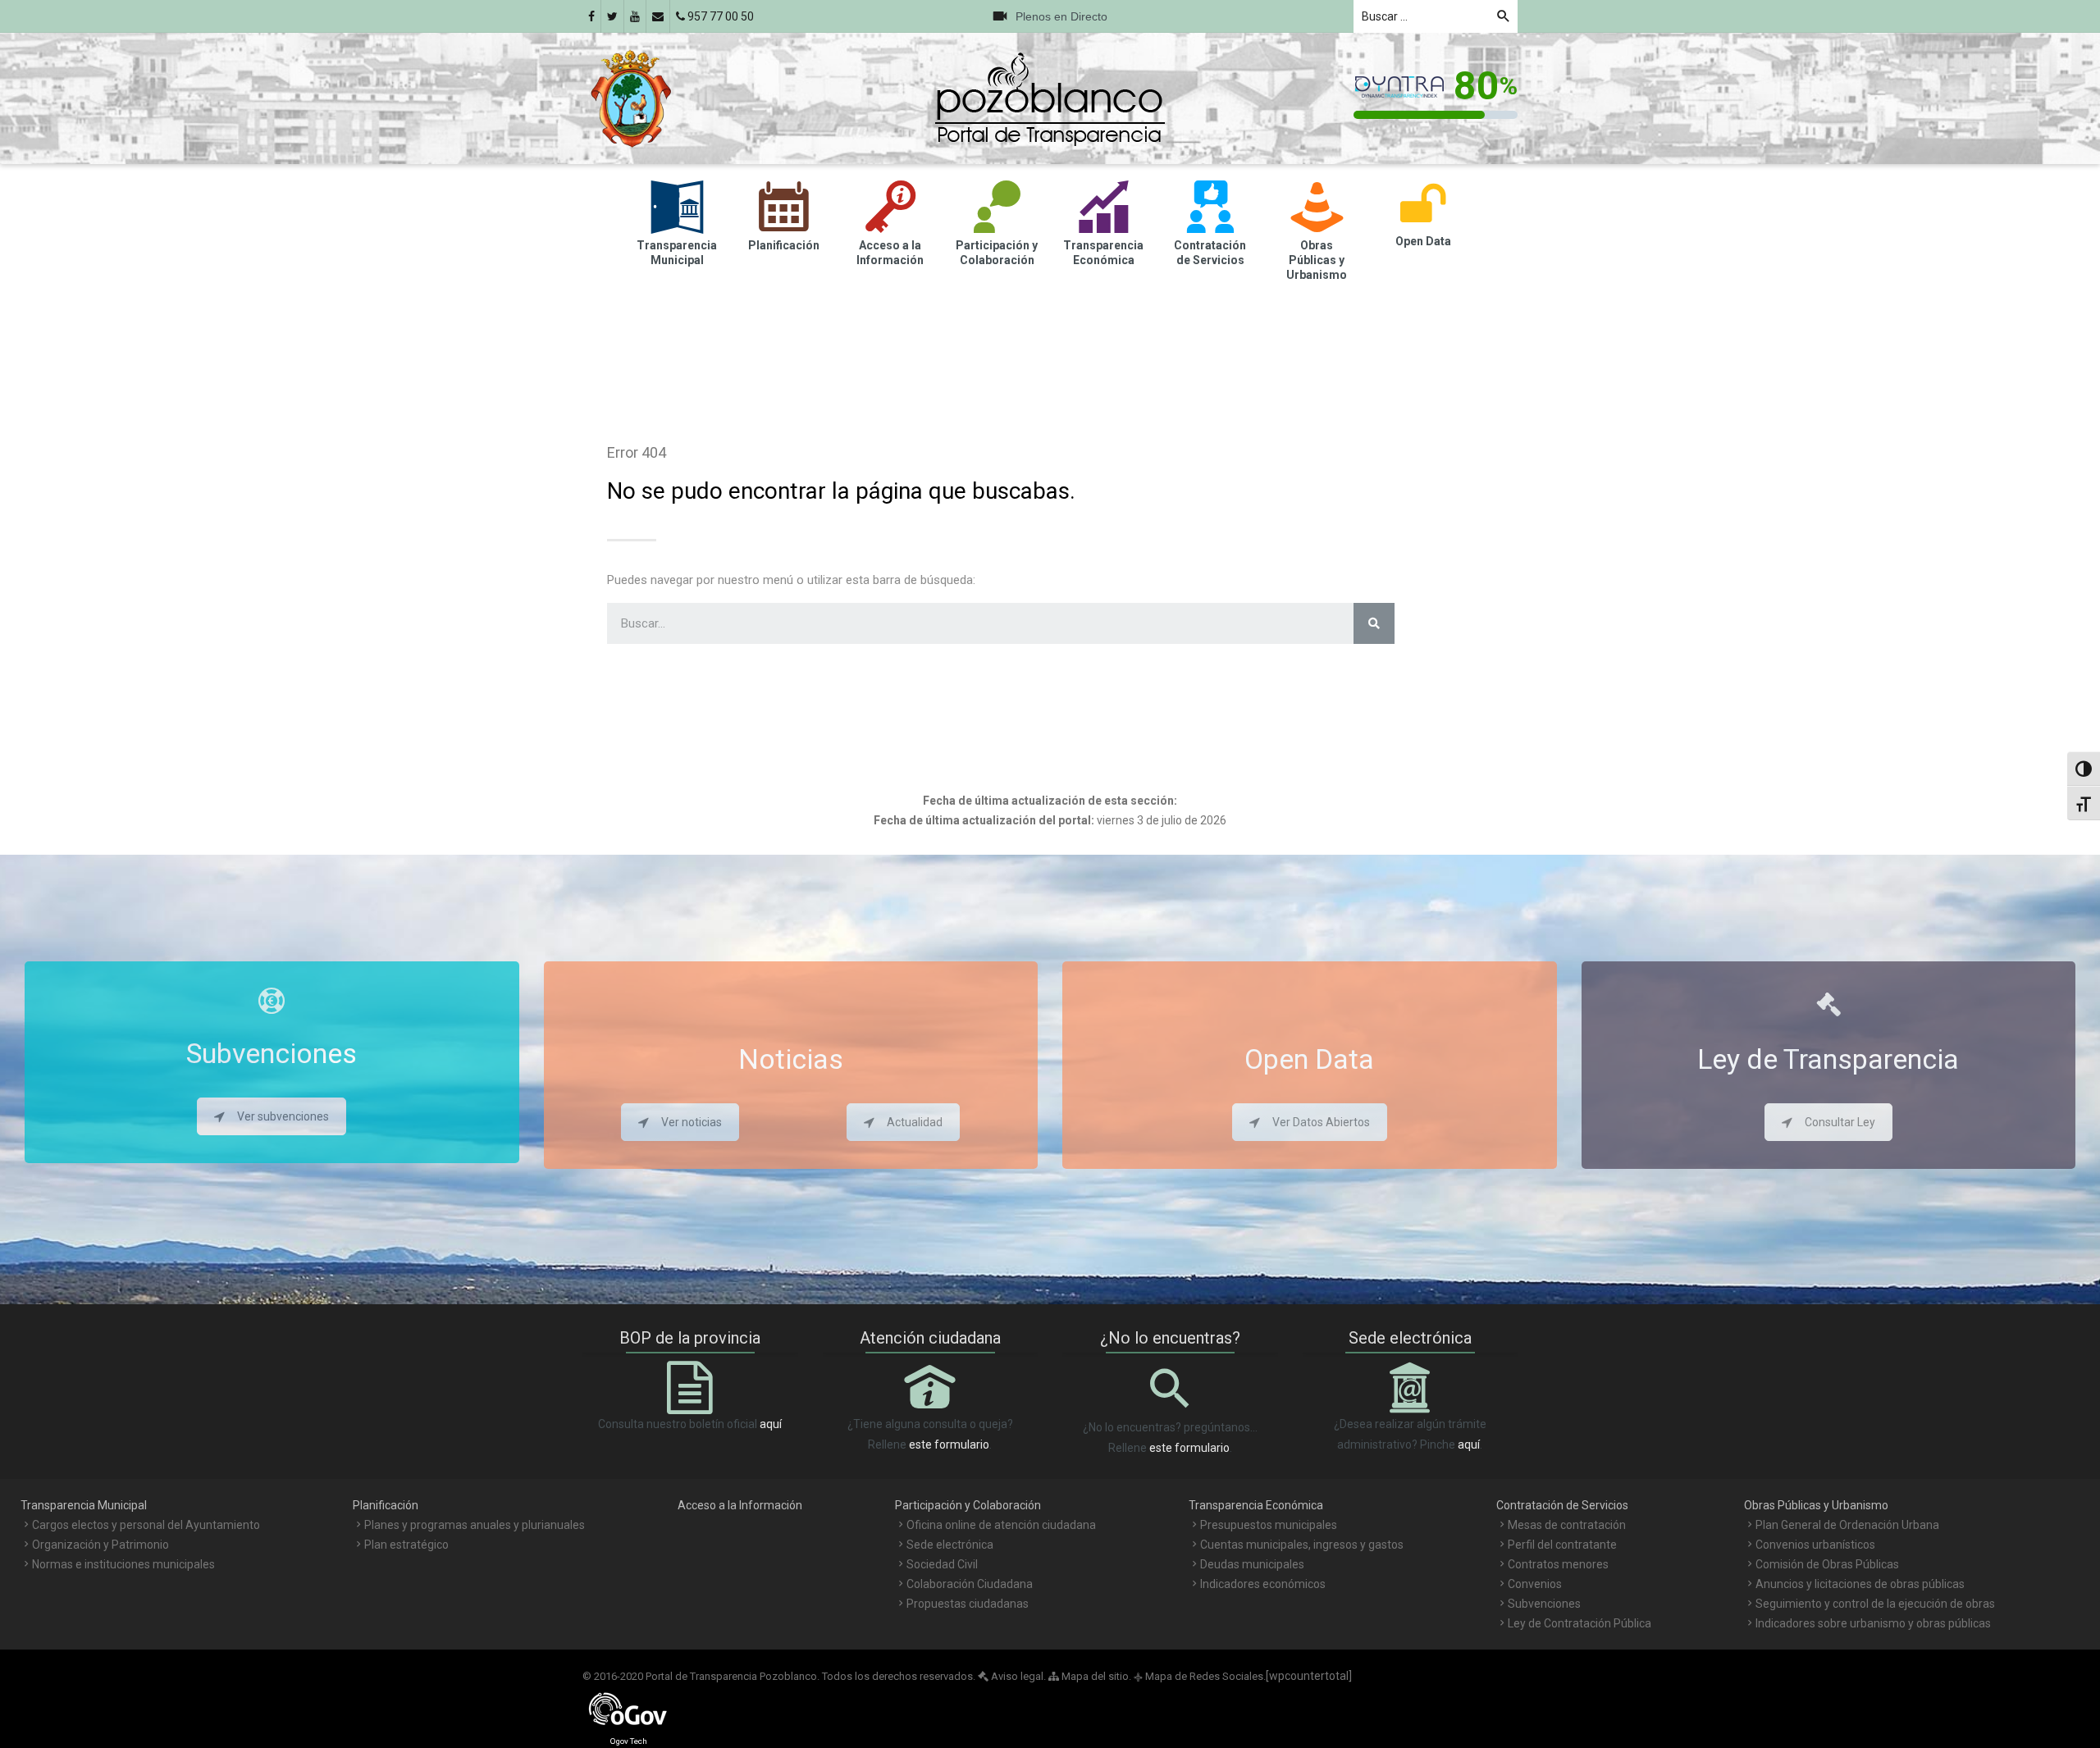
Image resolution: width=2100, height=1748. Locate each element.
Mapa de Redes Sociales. (1200, 1676)
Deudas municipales (1252, 1564)
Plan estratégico (406, 1545)
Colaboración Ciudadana (970, 1584)
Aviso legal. (1017, 1676)
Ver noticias (692, 1122)
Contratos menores (1558, 1564)
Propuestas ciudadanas (968, 1604)
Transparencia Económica (1256, 1505)
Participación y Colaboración (968, 1505)
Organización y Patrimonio (100, 1545)
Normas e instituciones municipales (123, 1564)
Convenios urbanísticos (1815, 1545)
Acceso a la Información (740, 1505)
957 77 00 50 (719, 16)
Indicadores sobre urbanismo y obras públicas (1873, 1623)
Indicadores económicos (1263, 1584)
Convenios (1535, 1584)
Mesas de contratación (1567, 1525)
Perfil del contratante (1562, 1545)
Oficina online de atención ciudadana (1001, 1525)
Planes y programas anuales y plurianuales (475, 1525)
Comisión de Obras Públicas (1827, 1564)
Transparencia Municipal (84, 1505)
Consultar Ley (1840, 1122)
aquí (771, 1424)
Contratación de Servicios (1562, 1505)
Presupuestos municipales (1269, 1525)
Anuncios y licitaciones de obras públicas (1860, 1584)
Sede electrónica (950, 1545)
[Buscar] (1374, 623)
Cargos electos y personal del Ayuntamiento (146, 1525)
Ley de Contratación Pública (1580, 1623)
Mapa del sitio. (1095, 1676)
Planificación (386, 1505)
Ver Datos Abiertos (1321, 1122)
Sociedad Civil (942, 1564)
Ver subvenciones (283, 1116)
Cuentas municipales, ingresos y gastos (1302, 1545)
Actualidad (915, 1122)
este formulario (949, 1444)
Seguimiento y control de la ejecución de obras (1875, 1604)
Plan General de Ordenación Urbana (1847, 1525)
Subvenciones (1544, 1604)
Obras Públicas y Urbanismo (1816, 1505)
